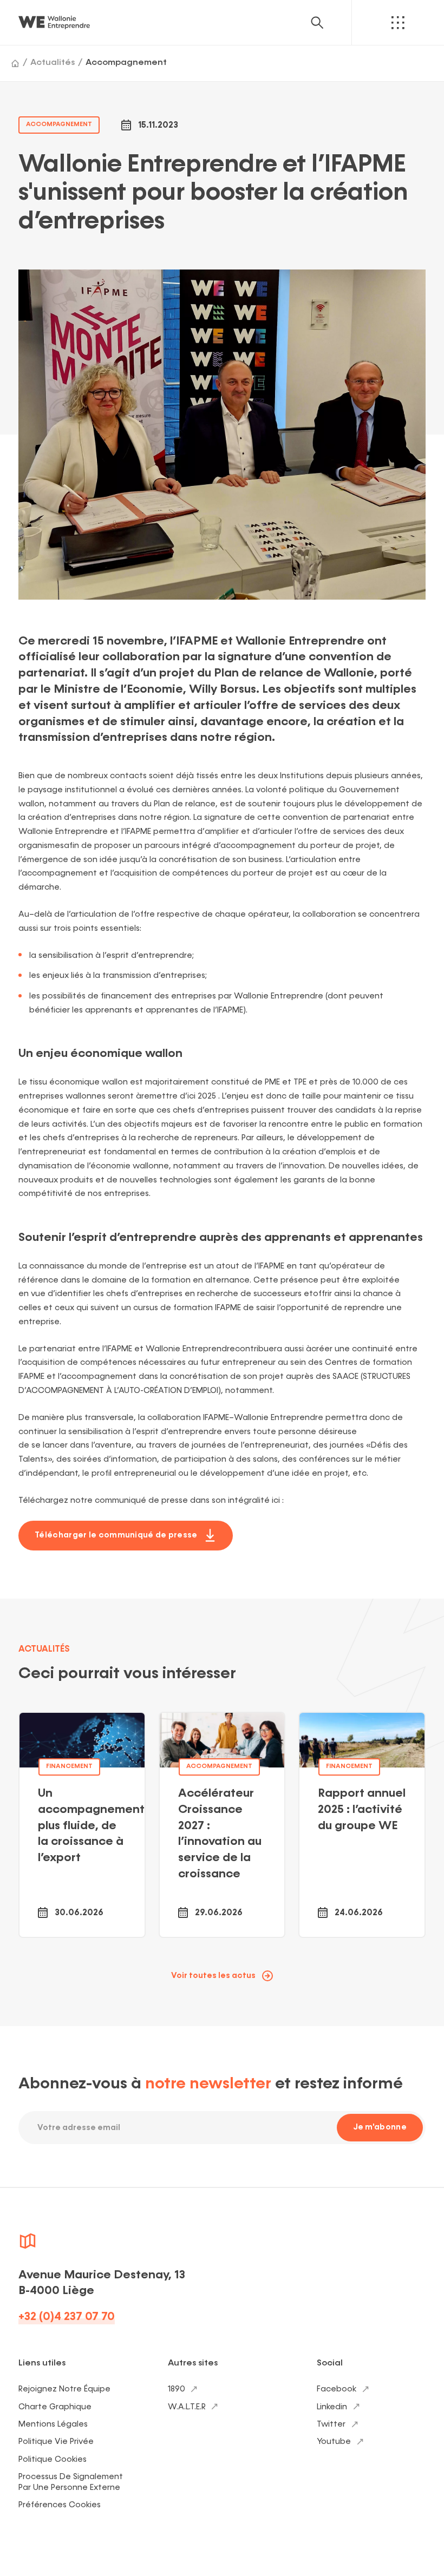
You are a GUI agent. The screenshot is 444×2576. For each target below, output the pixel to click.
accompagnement (59, 124)
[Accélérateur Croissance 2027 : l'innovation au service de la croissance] (222, 1825)
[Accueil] (15, 63)
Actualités (53, 63)
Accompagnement (126, 63)
